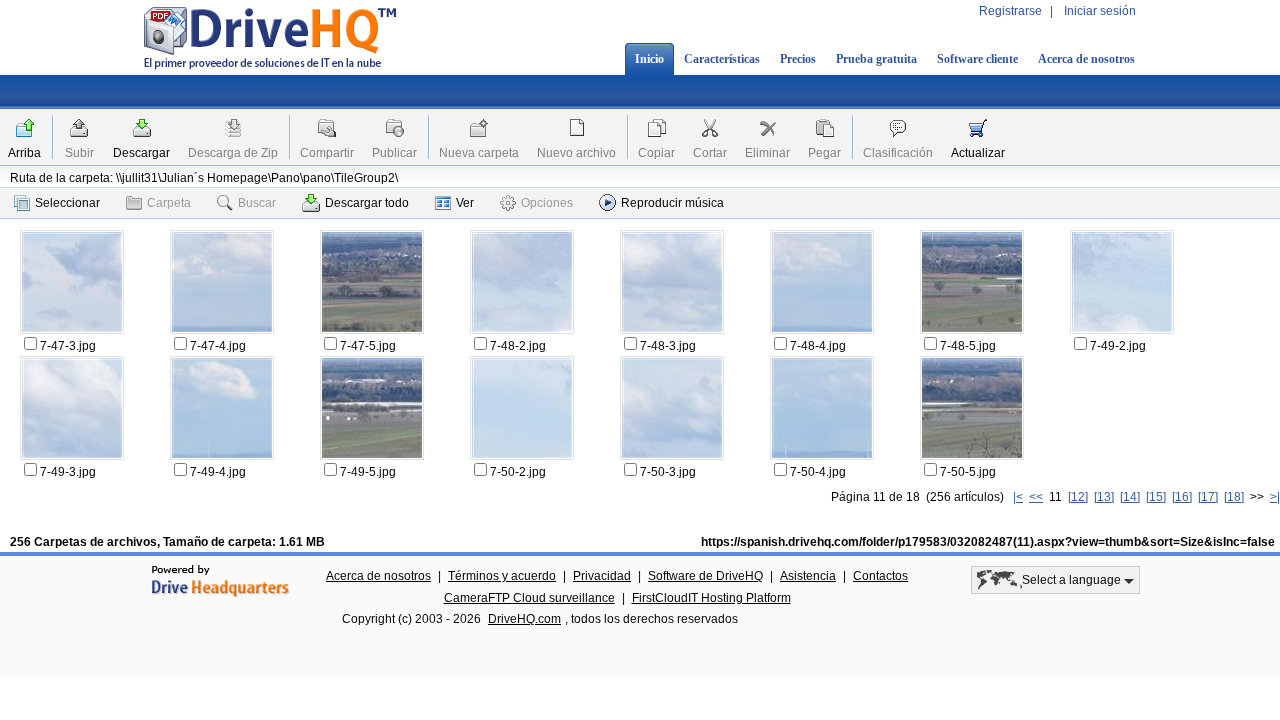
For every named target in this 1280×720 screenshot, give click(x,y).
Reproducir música (672, 203)
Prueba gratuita (876, 59)
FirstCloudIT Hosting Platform (711, 598)
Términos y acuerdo (502, 576)
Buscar (257, 203)
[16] (1182, 497)
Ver (465, 203)
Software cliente (977, 59)
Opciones (547, 203)
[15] (1156, 497)
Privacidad (602, 576)
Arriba (24, 153)
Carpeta (169, 203)
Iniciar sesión (1100, 11)
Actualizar (978, 153)
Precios (798, 59)
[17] (1208, 497)
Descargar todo (367, 203)
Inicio (649, 59)
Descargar (141, 153)
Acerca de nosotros (1086, 59)
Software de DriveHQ (705, 576)
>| (1275, 497)
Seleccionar (67, 203)
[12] (1078, 497)
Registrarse (1010, 11)
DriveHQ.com (524, 619)
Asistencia (808, 576)
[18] (1234, 497)
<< (1036, 497)
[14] (1130, 497)
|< (1018, 497)
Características (722, 59)
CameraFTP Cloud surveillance (529, 598)
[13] (1104, 497)
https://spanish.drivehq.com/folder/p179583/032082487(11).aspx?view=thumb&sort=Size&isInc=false (988, 542)
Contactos (880, 576)
